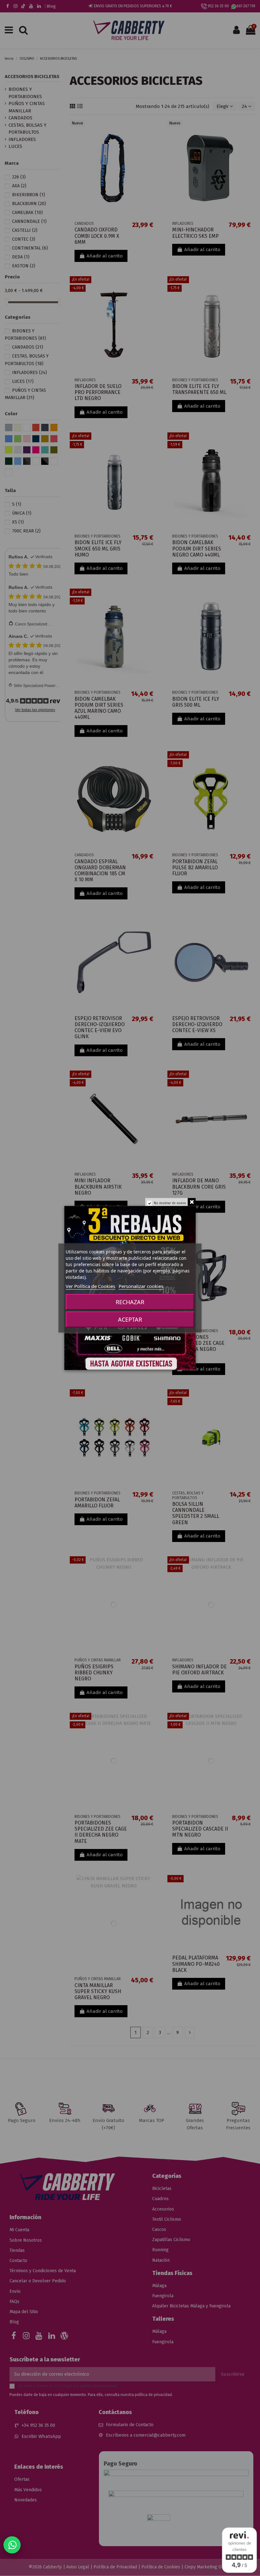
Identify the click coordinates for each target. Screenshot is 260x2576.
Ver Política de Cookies (90, 1286)
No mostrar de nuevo (170, 1203)
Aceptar (130, 1319)
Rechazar (130, 1302)
